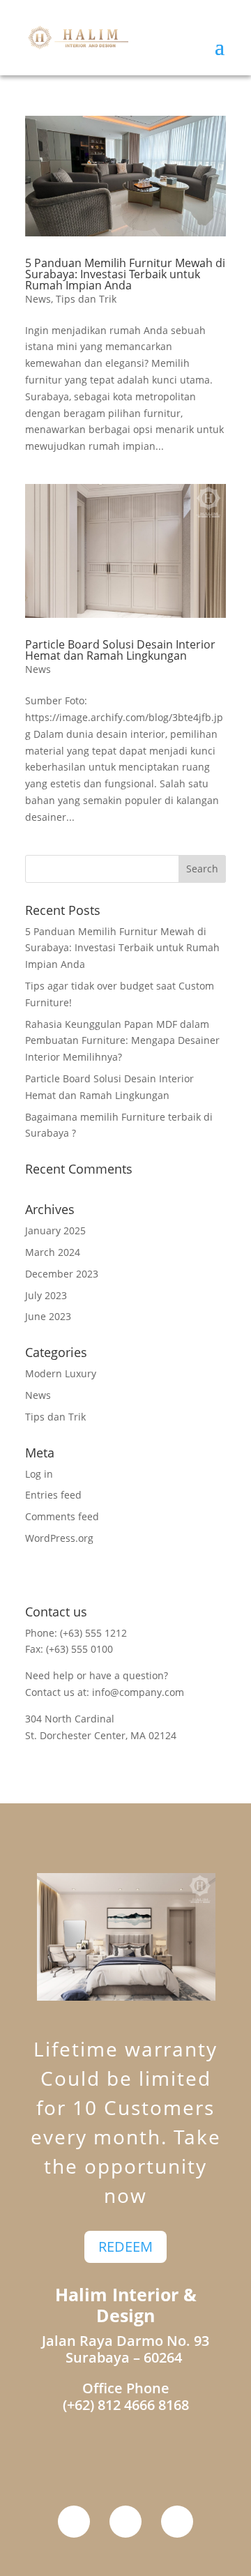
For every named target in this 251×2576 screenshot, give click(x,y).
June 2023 (48, 1316)
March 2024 (53, 1252)
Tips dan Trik (86, 299)
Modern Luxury (61, 1373)
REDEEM (125, 2247)
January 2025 (55, 1230)
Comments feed (62, 1516)
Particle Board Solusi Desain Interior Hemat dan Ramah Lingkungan (120, 650)
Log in (39, 1474)
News (38, 299)
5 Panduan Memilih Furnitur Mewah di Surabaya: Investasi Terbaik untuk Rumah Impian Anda (125, 274)
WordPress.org (59, 1538)
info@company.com (138, 1692)
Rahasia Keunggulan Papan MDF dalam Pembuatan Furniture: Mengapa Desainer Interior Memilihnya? (122, 1041)
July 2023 (46, 1295)
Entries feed (53, 1495)
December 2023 (62, 1274)
